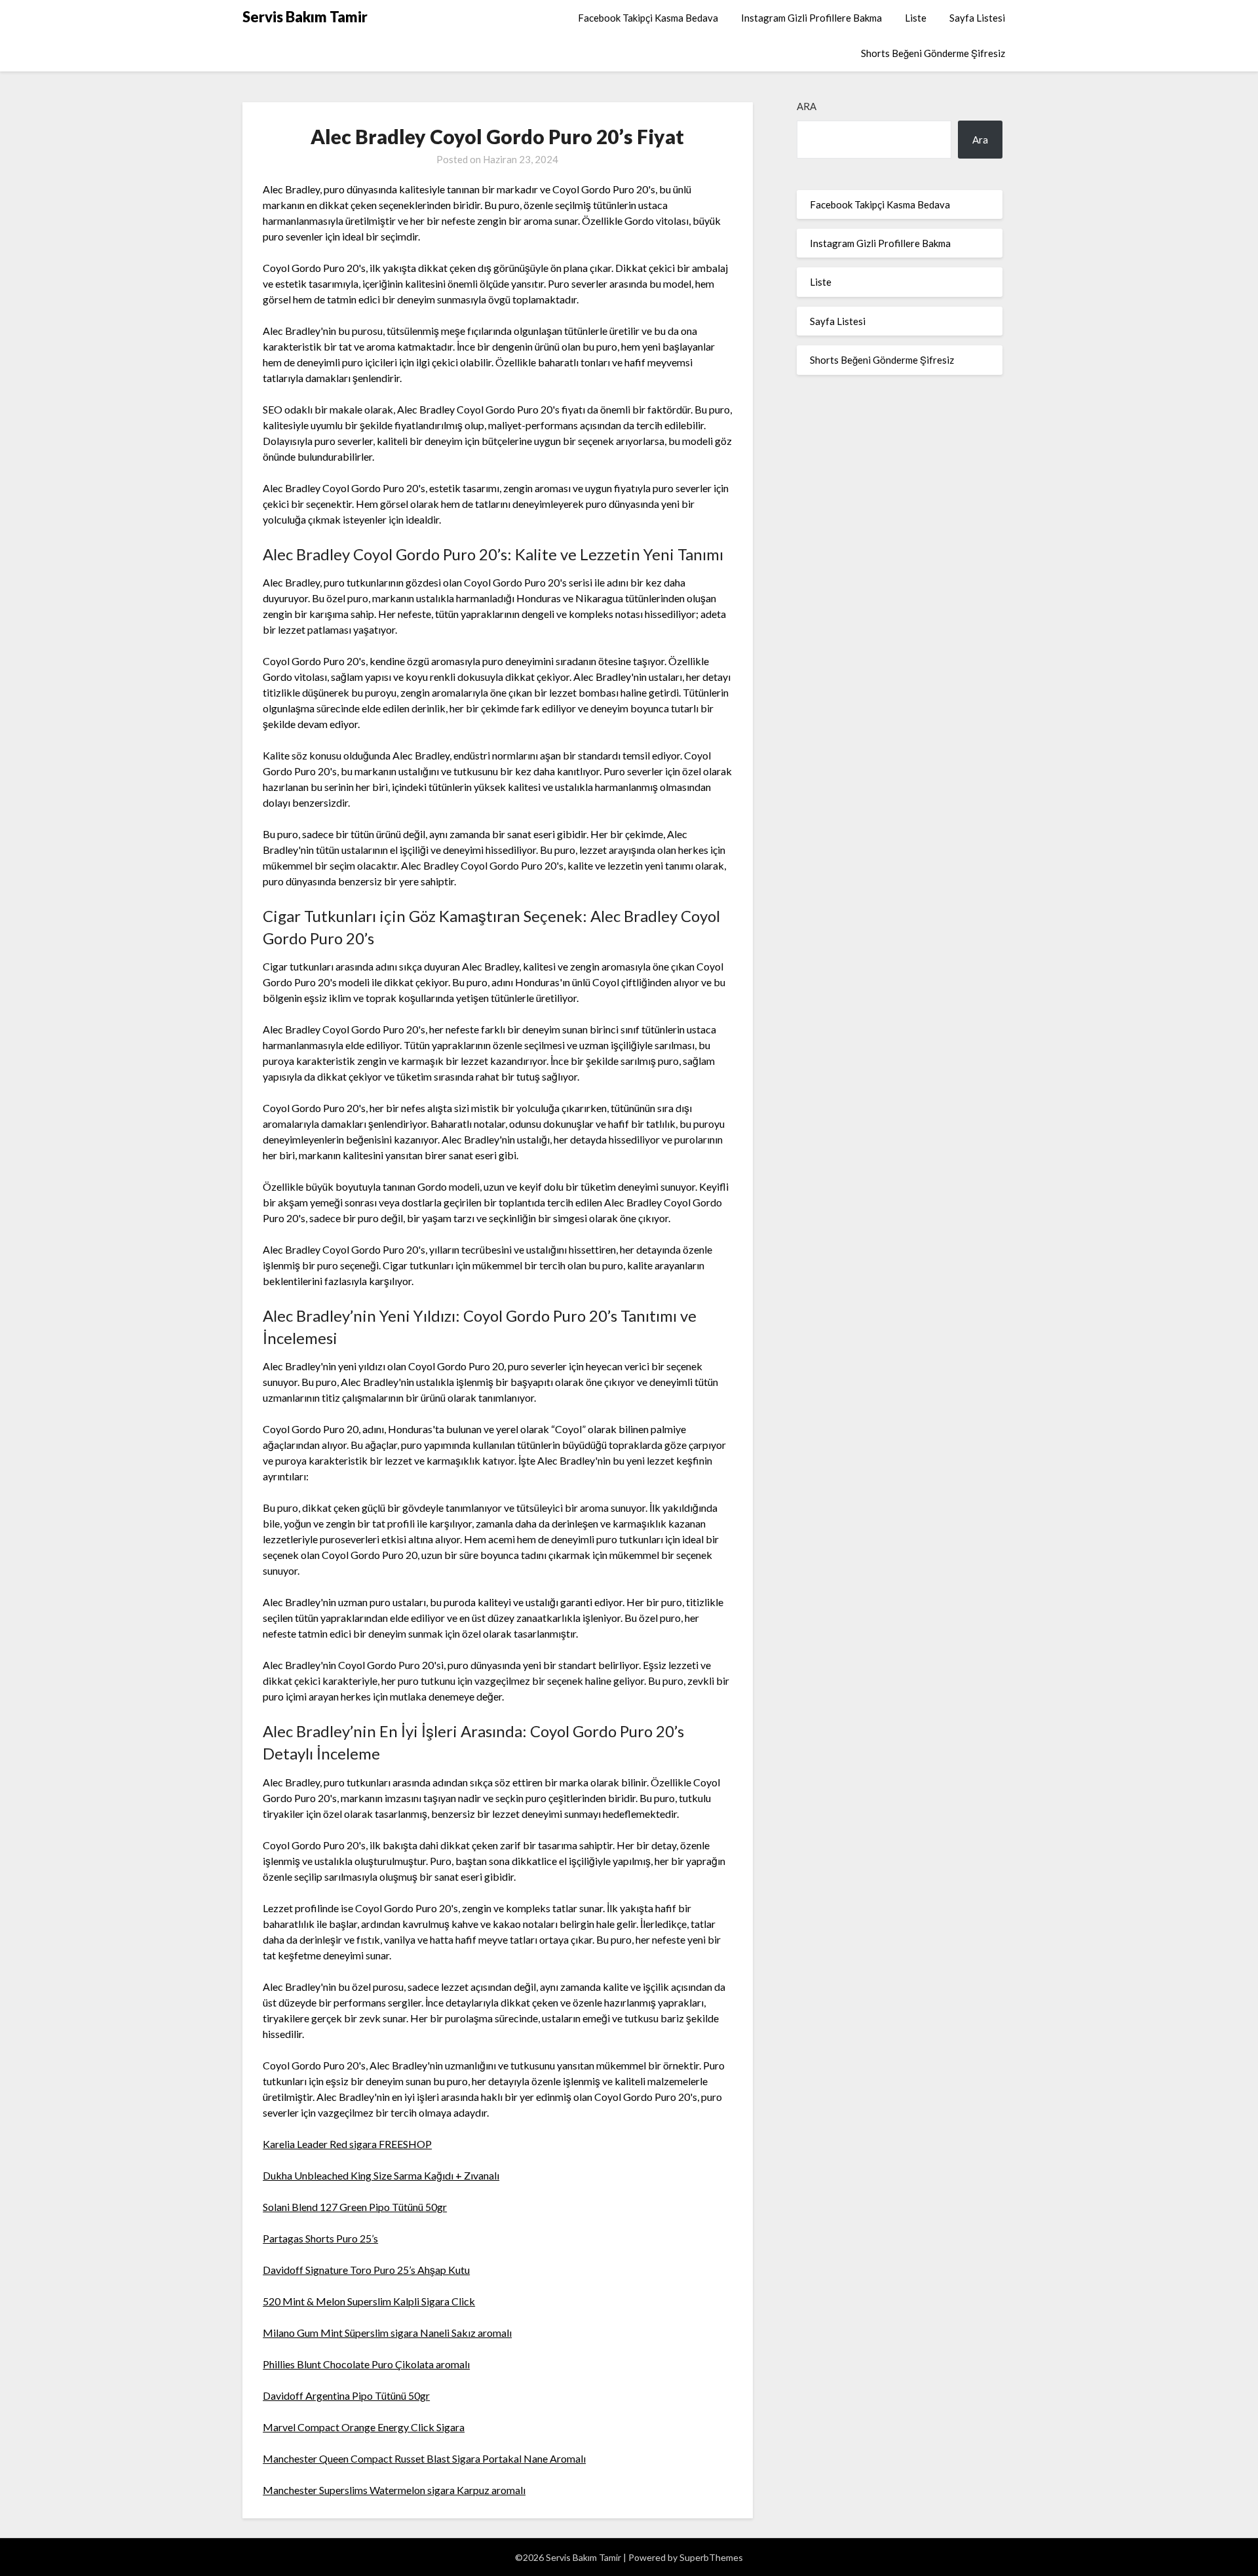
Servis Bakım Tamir (305, 17)
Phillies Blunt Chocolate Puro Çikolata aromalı (366, 2364)
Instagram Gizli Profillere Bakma (811, 18)
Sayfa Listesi (977, 18)
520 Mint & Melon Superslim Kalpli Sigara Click (369, 2301)
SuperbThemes (711, 2557)
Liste (916, 18)
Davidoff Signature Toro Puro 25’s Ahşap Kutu (366, 2270)
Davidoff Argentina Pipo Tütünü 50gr (346, 2395)
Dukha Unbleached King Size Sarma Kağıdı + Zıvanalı (381, 2175)
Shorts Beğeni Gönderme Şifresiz (933, 53)
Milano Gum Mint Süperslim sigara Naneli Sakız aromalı (387, 2333)
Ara (807, 106)
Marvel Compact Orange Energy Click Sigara (364, 2427)
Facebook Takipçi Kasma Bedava (648, 18)
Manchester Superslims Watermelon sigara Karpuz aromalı (394, 2490)
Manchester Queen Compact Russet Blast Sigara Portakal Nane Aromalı (424, 2458)
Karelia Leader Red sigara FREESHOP (347, 2144)
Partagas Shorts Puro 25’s (320, 2238)
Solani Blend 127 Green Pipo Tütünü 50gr (355, 2207)
